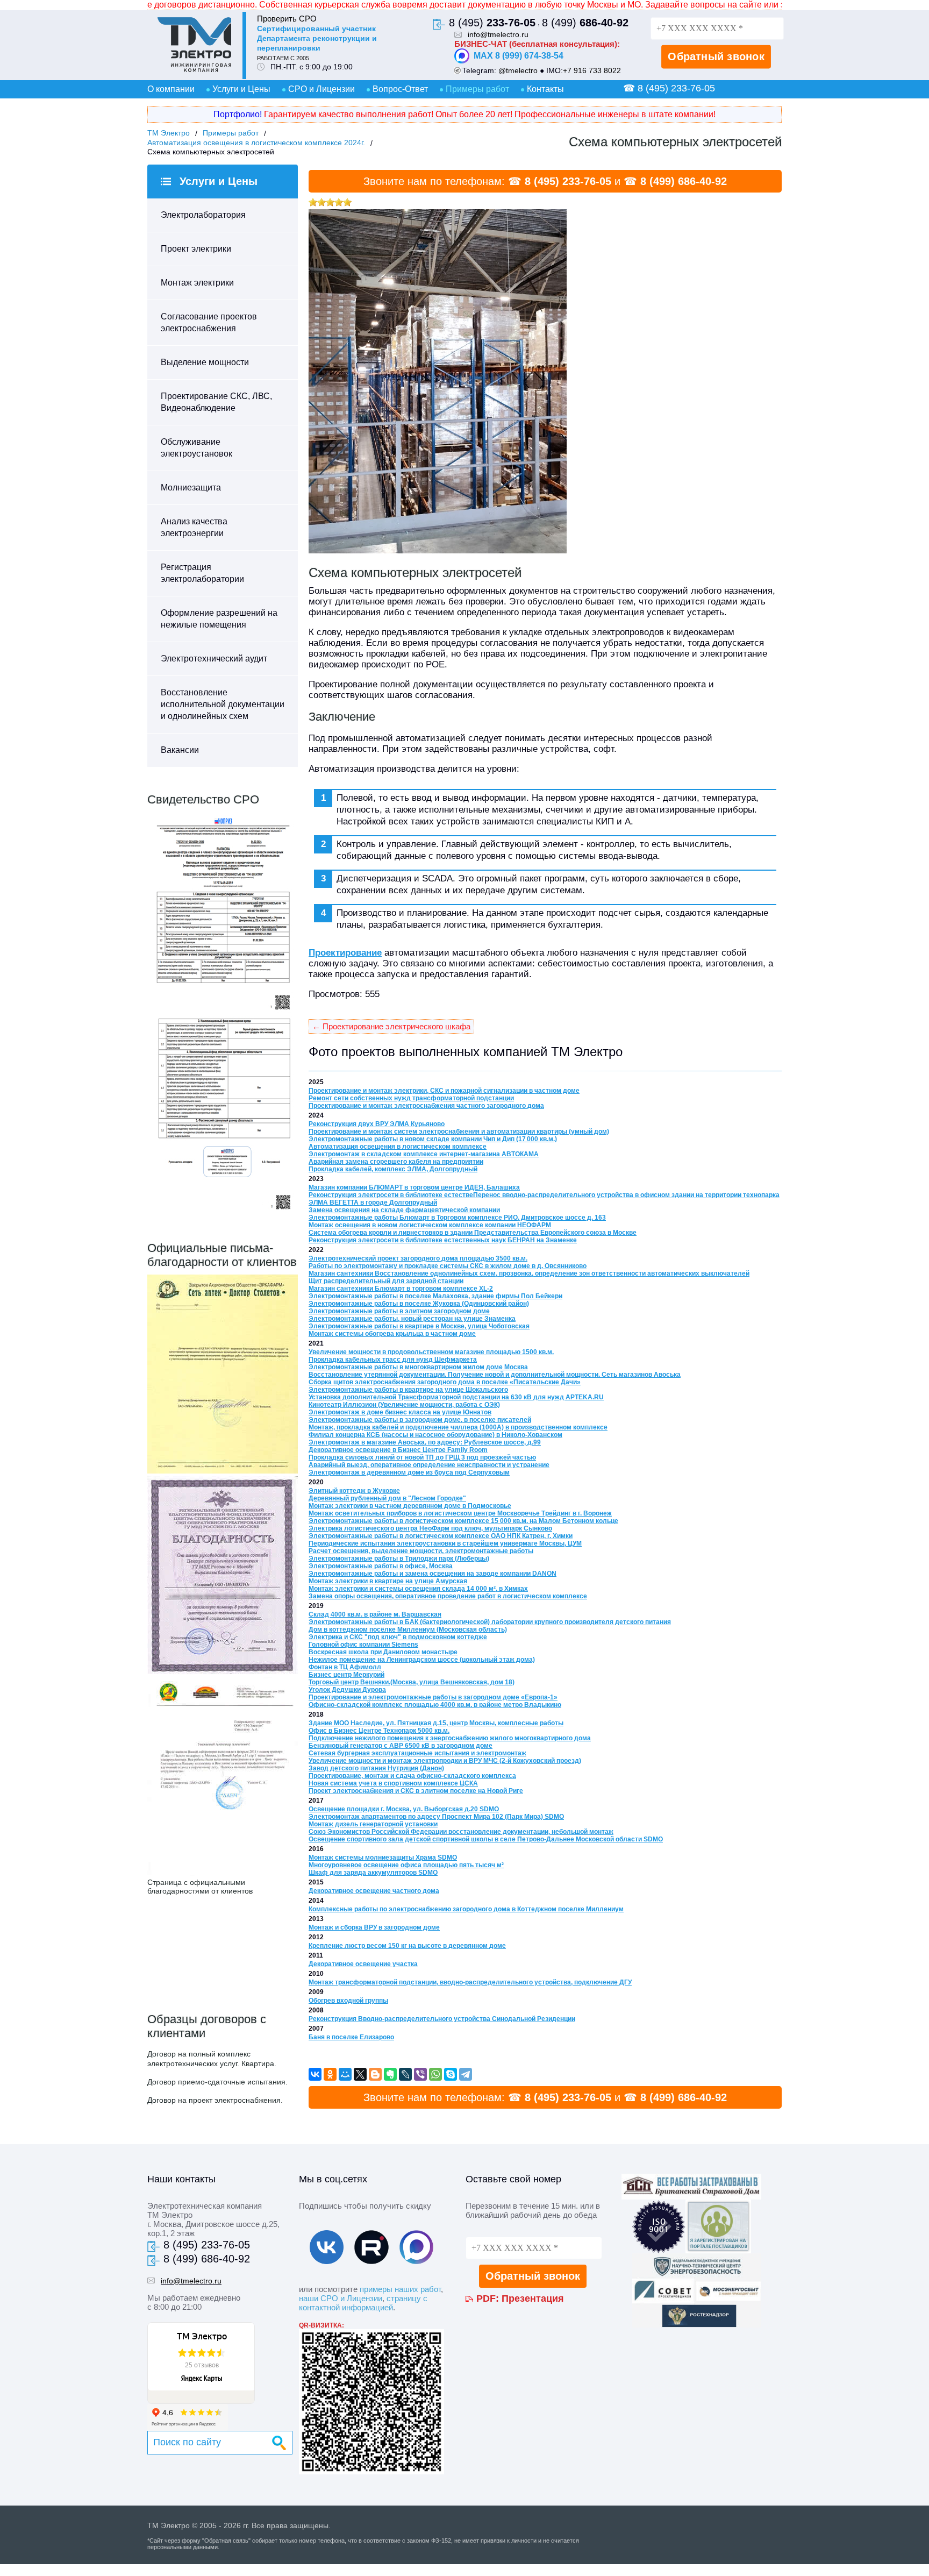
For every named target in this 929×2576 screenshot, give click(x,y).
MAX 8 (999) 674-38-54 (519, 56)
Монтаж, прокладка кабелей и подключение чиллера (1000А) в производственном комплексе (458, 1427)
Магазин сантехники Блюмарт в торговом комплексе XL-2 (401, 1289)
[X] (360, 2074)
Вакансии (180, 750)
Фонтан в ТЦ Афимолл (345, 1667)
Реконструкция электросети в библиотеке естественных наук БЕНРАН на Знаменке (443, 1240)
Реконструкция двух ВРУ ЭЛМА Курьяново (377, 1124)
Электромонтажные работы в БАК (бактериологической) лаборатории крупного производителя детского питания (490, 1622)
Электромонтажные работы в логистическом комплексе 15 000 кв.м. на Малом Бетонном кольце (463, 1521)
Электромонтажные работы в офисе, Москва (381, 1566)
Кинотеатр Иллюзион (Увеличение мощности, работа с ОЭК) (404, 1405)
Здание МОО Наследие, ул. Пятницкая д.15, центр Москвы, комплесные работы (436, 1723)
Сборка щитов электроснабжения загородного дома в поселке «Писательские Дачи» (445, 1382)
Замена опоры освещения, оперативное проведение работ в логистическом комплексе (448, 1596)
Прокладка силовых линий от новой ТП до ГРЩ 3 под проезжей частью (422, 1457)
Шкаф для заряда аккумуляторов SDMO (373, 1873)
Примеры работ (477, 89)
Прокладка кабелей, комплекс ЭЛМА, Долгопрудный (393, 1169)
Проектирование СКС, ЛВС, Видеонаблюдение (216, 402)
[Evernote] (390, 2074)
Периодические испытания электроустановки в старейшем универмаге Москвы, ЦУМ (445, 1543)
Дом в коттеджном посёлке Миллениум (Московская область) (408, 1629)
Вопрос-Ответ (400, 89)
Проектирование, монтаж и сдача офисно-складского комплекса (412, 1776)
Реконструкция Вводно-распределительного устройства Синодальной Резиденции (442, 2019)
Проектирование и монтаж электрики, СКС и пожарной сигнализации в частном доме (444, 1091)
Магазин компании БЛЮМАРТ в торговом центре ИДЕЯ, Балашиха (414, 1187)
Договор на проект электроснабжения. (215, 2100)
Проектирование (345, 953)
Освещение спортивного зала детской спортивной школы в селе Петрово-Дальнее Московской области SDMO (486, 1839)
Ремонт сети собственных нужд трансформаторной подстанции (411, 1098)
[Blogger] (375, 2074)
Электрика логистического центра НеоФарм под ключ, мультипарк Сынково (430, 1528)
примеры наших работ (400, 2289)
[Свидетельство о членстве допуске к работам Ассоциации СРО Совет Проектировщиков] (223, 1212)
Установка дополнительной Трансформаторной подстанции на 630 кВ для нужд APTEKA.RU (456, 1397)
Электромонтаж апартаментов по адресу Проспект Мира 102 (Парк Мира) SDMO (436, 1817)
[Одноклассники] (330, 2074)
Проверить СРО (287, 19)
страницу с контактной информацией (363, 2303)
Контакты (545, 89)
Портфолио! (238, 114)
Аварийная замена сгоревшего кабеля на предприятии (396, 1162)
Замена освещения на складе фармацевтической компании (404, 1210)
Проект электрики (196, 249)
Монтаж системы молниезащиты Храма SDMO (383, 1858)
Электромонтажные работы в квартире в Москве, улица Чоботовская (419, 1326)
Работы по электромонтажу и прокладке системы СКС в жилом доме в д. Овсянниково (448, 1266)
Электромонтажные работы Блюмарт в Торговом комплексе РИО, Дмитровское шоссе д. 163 (457, 1218)
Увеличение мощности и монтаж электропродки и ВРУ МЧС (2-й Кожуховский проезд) (445, 1761)
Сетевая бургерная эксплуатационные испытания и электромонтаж (417, 1753)
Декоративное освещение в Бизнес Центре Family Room (398, 1450)
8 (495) (492, 23)
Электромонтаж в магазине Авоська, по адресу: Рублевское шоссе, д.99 (425, 1442)
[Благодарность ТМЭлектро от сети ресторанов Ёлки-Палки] (223, 1873)
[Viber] (420, 2074)
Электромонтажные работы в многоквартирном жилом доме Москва (418, 1367)
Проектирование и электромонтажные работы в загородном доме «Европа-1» (433, 1697)
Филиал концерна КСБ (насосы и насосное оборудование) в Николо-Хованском (435, 1435)
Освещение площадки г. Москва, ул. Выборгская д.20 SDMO (404, 1809)
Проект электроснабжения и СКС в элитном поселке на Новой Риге (416, 1791)
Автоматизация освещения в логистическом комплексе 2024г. (256, 143)
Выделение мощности (205, 362)
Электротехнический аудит (214, 659)
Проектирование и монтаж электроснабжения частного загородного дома (426, 1106)
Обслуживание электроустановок (196, 448)
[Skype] (451, 2074)
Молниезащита (191, 488)
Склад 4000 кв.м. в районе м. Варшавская (375, 1614)
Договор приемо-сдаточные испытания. (217, 2082)
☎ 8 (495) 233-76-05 (669, 88)
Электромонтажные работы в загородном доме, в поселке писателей (420, 1420)
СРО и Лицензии (321, 89)
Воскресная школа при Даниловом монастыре (383, 1652)
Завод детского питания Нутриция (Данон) (376, 1768)
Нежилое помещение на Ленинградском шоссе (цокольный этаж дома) (422, 1660)
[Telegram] (466, 2074)
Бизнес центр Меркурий (346, 1675)
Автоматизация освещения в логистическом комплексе (398, 1147)
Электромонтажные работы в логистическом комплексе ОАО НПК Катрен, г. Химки (441, 1536)
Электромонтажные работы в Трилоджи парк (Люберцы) (399, 1559)
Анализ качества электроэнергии (194, 527)
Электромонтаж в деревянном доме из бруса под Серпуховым (409, 1472)
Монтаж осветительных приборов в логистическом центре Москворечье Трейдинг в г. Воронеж (460, 1513)
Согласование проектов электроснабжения (209, 322)
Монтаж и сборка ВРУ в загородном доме (374, 1927)
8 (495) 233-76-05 (568, 181)
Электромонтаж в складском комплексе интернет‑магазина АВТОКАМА (424, 1154)
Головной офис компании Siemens (363, 1645)
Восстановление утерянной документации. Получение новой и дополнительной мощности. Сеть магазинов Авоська (495, 1375)
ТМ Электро (169, 133)
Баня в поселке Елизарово (351, 2037)
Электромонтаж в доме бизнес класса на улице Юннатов (400, 1412)
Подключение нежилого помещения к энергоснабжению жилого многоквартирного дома (450, 1738)
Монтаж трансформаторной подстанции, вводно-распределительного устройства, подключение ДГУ (470, 1982)
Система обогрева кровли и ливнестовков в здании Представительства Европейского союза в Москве (473, 1233)
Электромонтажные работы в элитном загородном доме (399, 1311)
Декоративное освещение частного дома (374, 1891)
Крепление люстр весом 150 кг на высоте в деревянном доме (407, 1946)
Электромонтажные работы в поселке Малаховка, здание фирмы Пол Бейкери (435, 1296)
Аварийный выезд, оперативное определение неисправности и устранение (429, 1465)
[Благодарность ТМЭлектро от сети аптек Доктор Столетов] (223, 1471)
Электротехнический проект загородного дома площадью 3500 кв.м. (418, 1258)
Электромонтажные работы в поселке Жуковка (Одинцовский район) (419, 1304)
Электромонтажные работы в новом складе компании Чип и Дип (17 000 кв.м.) (433, 1139)
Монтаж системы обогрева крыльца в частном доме (392, 1334)
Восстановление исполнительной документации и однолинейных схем (223, 704)
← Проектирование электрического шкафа (391, 1026)
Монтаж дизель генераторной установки (373, 1824)
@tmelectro (518, 70)
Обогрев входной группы (348, 2001)
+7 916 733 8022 (592, 70)
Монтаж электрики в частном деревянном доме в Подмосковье (410, 1506)
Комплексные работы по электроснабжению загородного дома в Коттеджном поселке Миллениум (466, 1909)
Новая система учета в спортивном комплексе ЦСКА (393, 1783)
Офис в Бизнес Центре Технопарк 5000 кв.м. (379, 1731)
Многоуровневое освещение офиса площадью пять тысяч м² (406, 1865)
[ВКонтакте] (315, 2074)
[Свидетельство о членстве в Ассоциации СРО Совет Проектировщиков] (223, 1011)
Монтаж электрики (197, 283)
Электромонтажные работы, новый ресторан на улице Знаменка (412, 1319)
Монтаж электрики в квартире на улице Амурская (388, 1581)
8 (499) (585, 23)
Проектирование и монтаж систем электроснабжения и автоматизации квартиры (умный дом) (459, 1132)
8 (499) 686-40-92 (684, 181)
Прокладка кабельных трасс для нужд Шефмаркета (393, 1360)
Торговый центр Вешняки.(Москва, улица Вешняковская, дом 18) (412, 1682)
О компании (171, 89)
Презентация (533, 2299)
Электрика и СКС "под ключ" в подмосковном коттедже (398, 1637)
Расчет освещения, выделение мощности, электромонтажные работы (421, 1551)
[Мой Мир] (345, 2074)
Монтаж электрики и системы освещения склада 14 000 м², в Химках (418, 1589)
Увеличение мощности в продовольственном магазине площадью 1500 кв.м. (431, 1352)
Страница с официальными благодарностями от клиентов (200, 1887)
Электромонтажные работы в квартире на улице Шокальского (408, 1390)
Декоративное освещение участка (363, 1964)
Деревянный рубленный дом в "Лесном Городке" (387, 1498)
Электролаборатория (203, 215)
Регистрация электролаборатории (202, 573)
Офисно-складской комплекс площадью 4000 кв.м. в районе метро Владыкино (435, 1705)
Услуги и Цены (241, 89)
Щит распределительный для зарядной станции (386, 1281)
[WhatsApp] (435, 2074)
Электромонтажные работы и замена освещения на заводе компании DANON (433, 1574)
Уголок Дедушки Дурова (347, 1690)
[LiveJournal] (405, 2074)
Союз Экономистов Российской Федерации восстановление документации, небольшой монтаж (461, 1832)
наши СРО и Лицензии (341, 2298)
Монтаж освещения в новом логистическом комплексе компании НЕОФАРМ (430, 1225)
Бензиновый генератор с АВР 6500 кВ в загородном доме (401, 1746)
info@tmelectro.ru (498, 34)
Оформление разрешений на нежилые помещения (219, 619)
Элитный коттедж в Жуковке (354, 1491)
